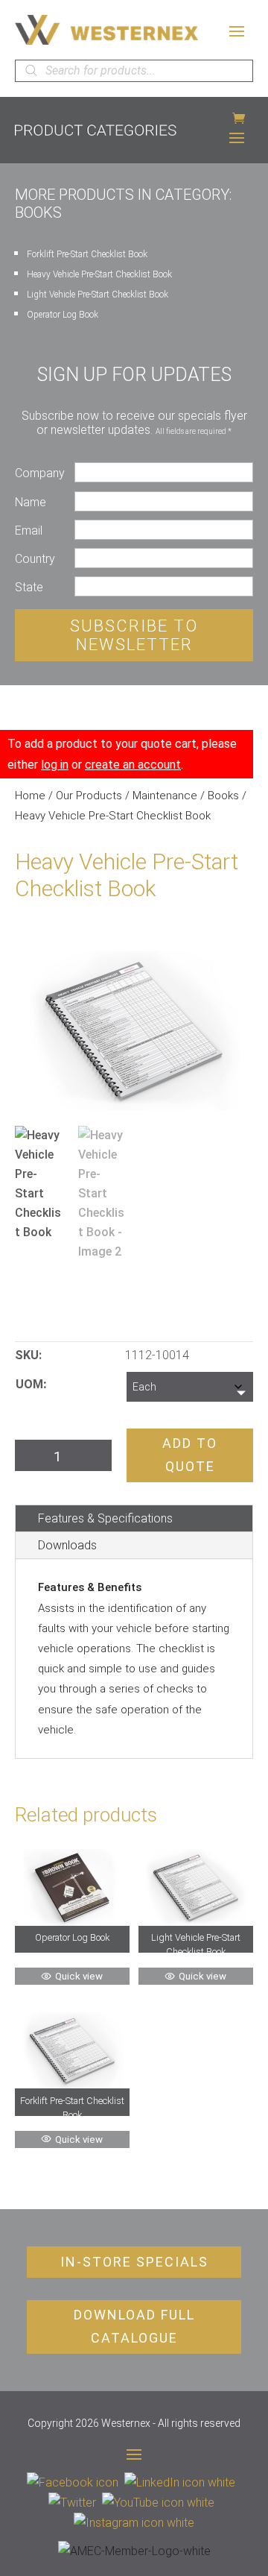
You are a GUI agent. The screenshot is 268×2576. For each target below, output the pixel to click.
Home (30, 796)
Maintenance (165, 796)
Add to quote (190, 1455)
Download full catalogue (134, 2326)
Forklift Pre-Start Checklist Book (87, 254)
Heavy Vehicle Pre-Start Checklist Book (99, 274)
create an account (133, 765)
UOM (29, 1384)
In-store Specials (134, 2262)
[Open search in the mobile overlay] (134, 71)
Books (223, 796)
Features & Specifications (105, 1518)
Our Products (89, 796)
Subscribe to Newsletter (134, 635)
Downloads (67, 1545)
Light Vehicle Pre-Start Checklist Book (98, 295)
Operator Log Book (63, 315)
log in (55, 765)
